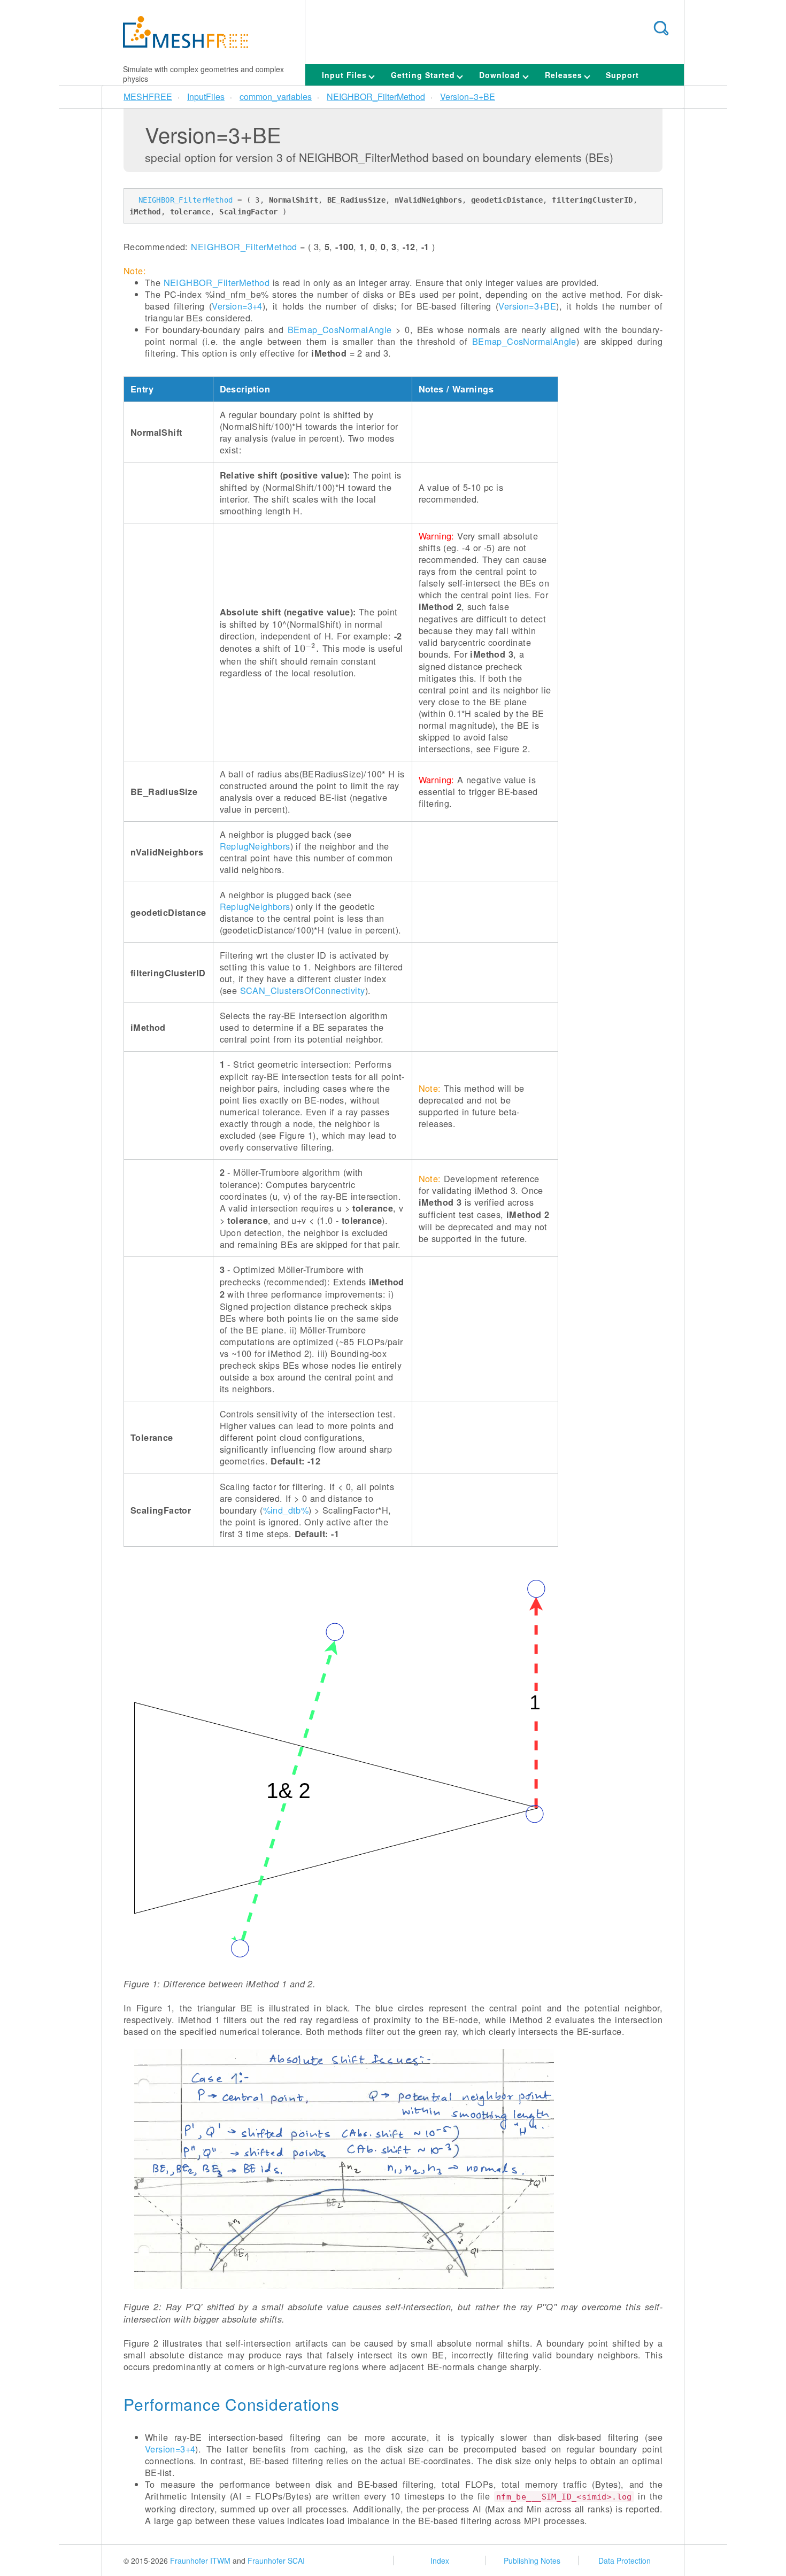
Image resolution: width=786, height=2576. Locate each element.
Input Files (346, 75)
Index (440, 2560)
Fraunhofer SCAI (276, 2560)
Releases (565, 75)
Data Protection (625, 2560)
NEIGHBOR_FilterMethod (376, 97)
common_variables (276, 97)
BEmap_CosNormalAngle (340, 329)
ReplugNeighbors (255, 846)
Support (622, 75)
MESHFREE (148, 97)
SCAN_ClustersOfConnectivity (303, 990)
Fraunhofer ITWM (200, 2560)
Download (501, 75)
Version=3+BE (468, 97)
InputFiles (206, 97)
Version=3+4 (237, 306)
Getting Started (424, 75)
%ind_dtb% (286, 1510)
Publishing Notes (532, 2560)
